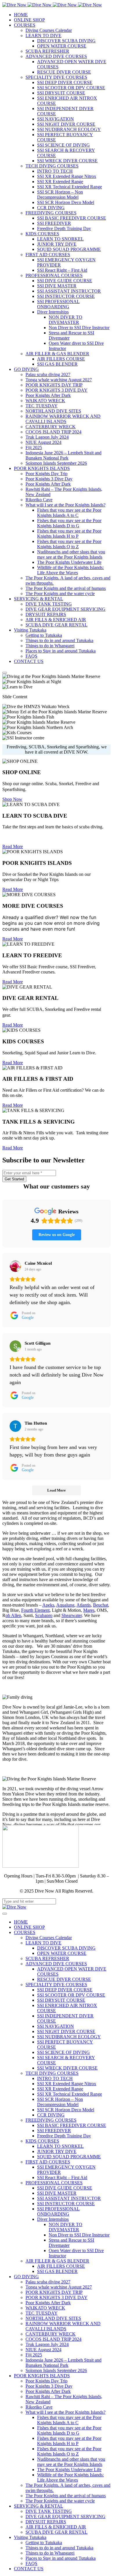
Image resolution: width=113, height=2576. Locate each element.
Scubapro (44, 1615)
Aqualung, (66, 1605)
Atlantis (84, 1605)
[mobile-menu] (5, 673)
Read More (13, 846)
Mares (89, 1610)
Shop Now (12, 799)
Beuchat (101, 1605)
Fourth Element (35, 1610)
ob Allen (13, 1615)
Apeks (48, 1605)
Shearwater (72, 1615)
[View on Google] (15, 1266)
